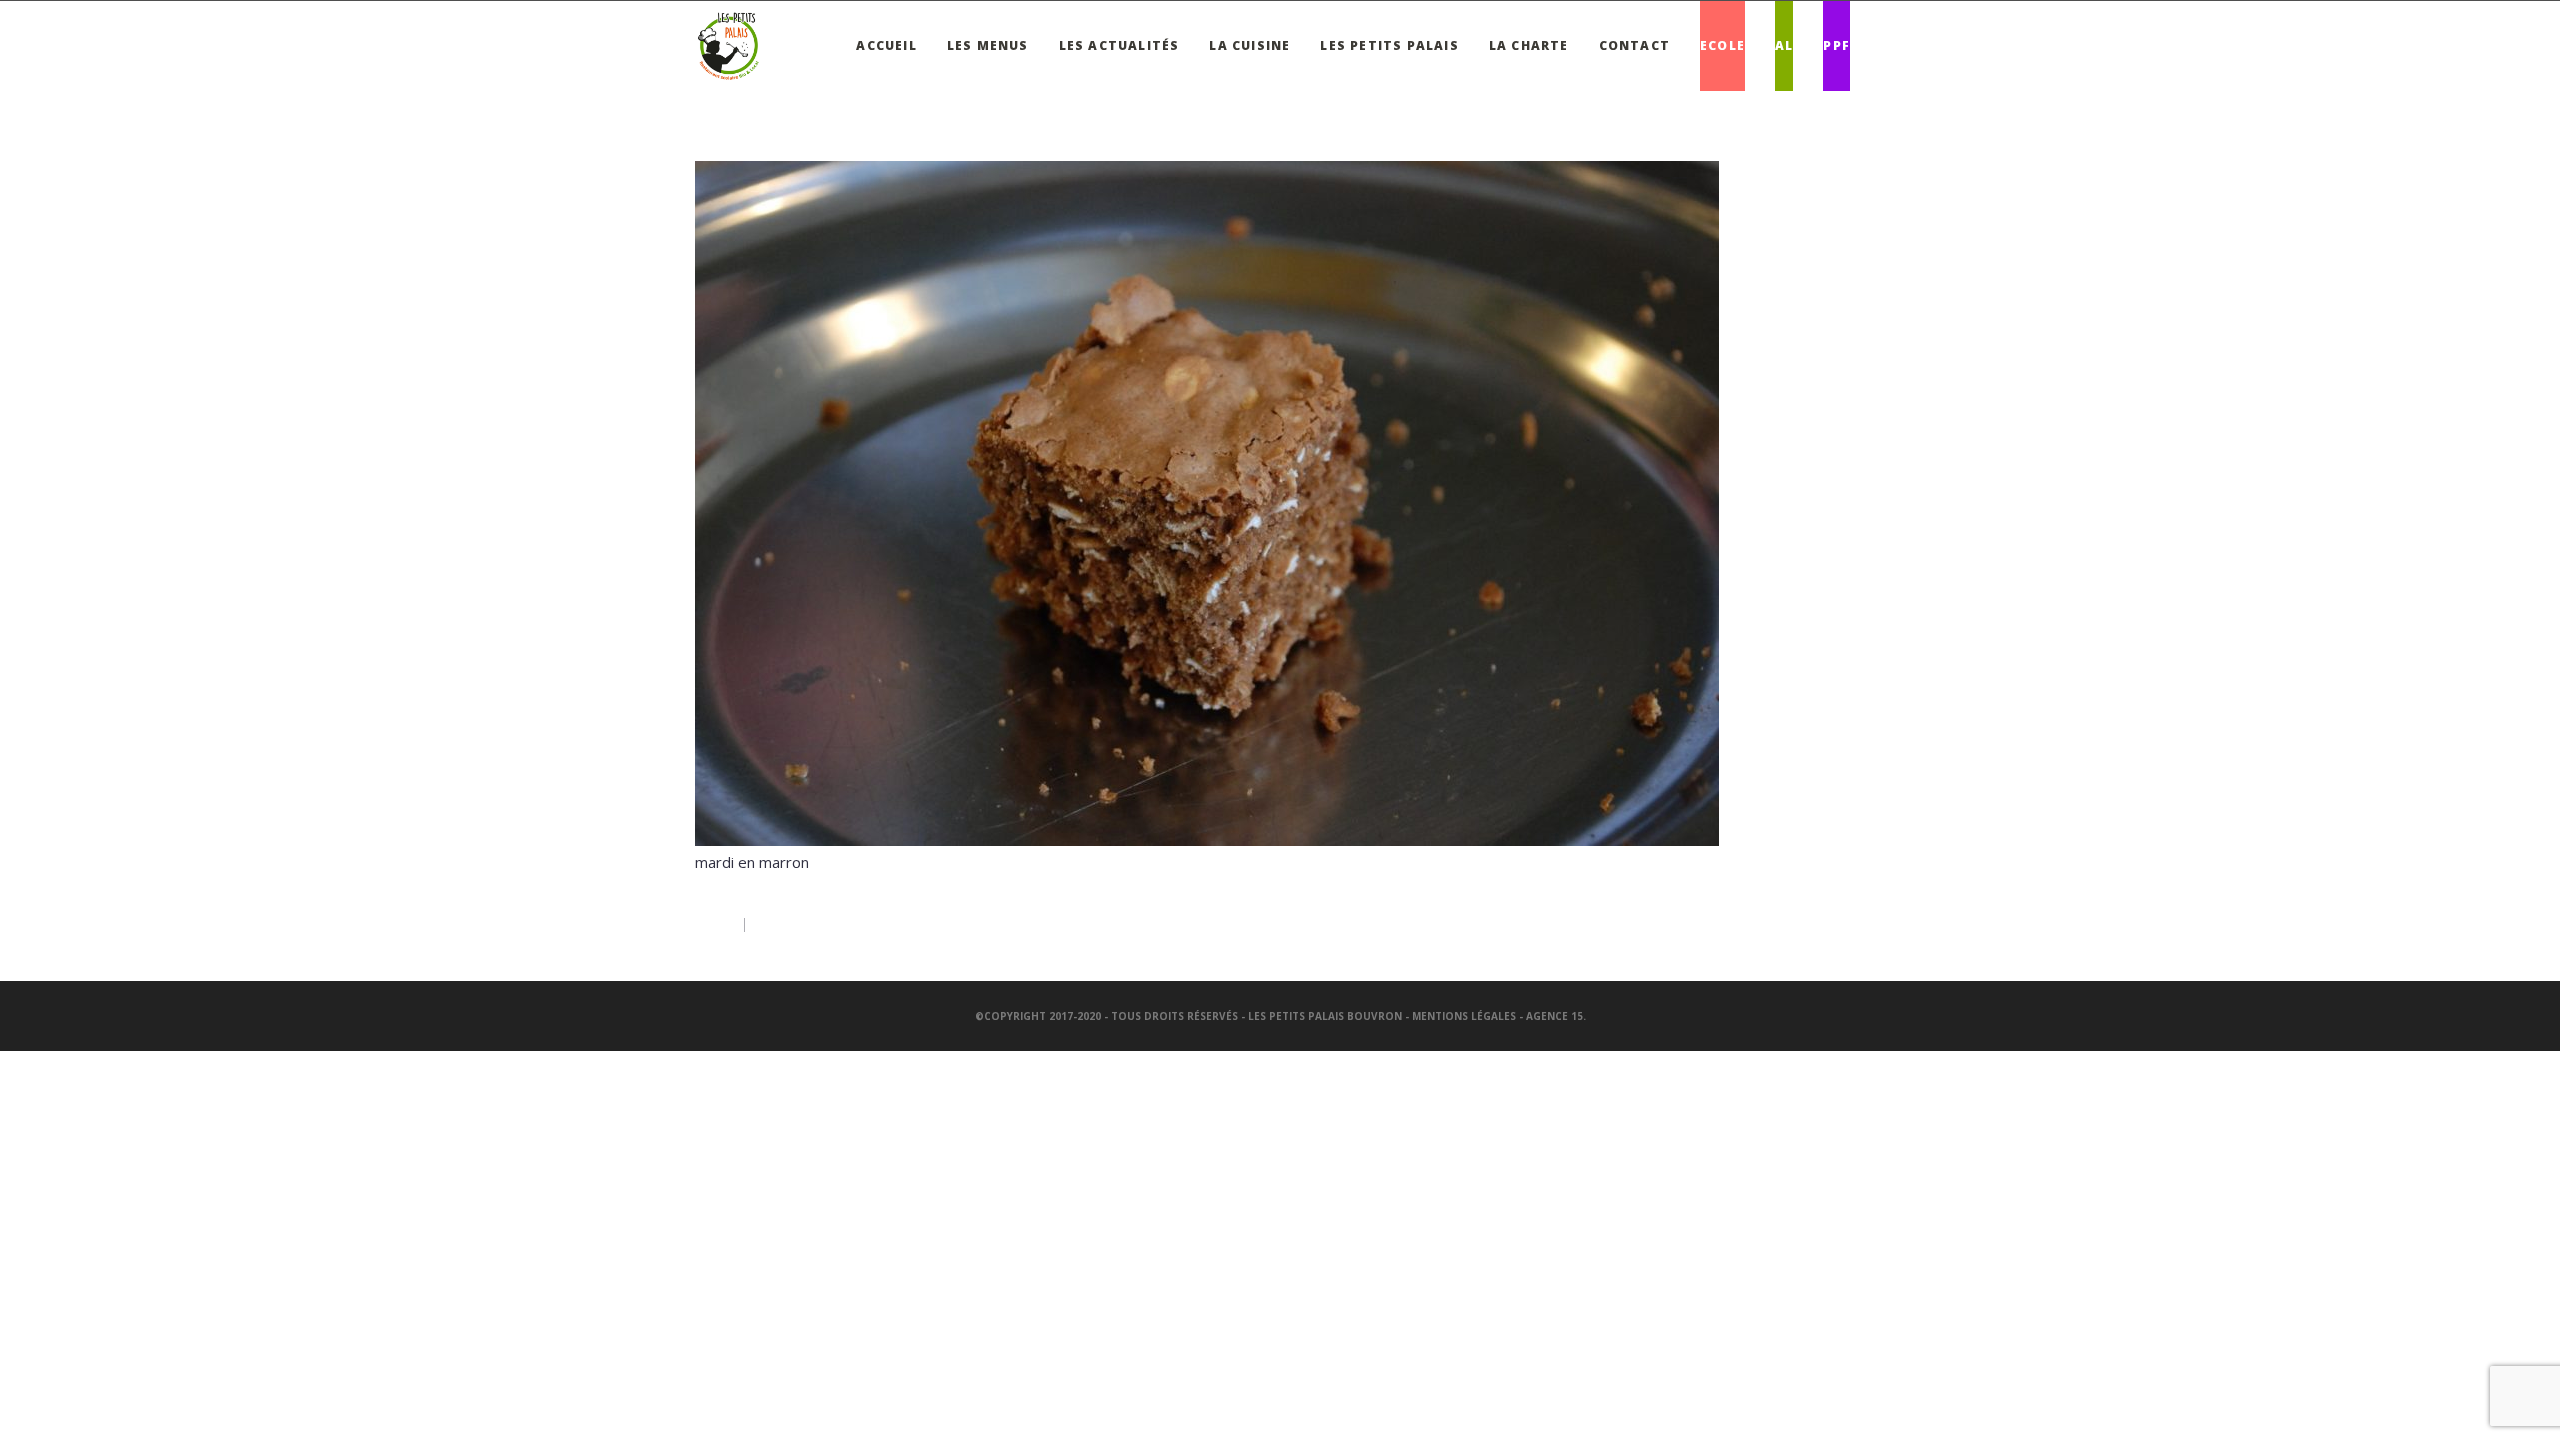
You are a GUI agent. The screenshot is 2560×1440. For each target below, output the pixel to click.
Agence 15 (1554, 1016)
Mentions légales (1464, 1016)
